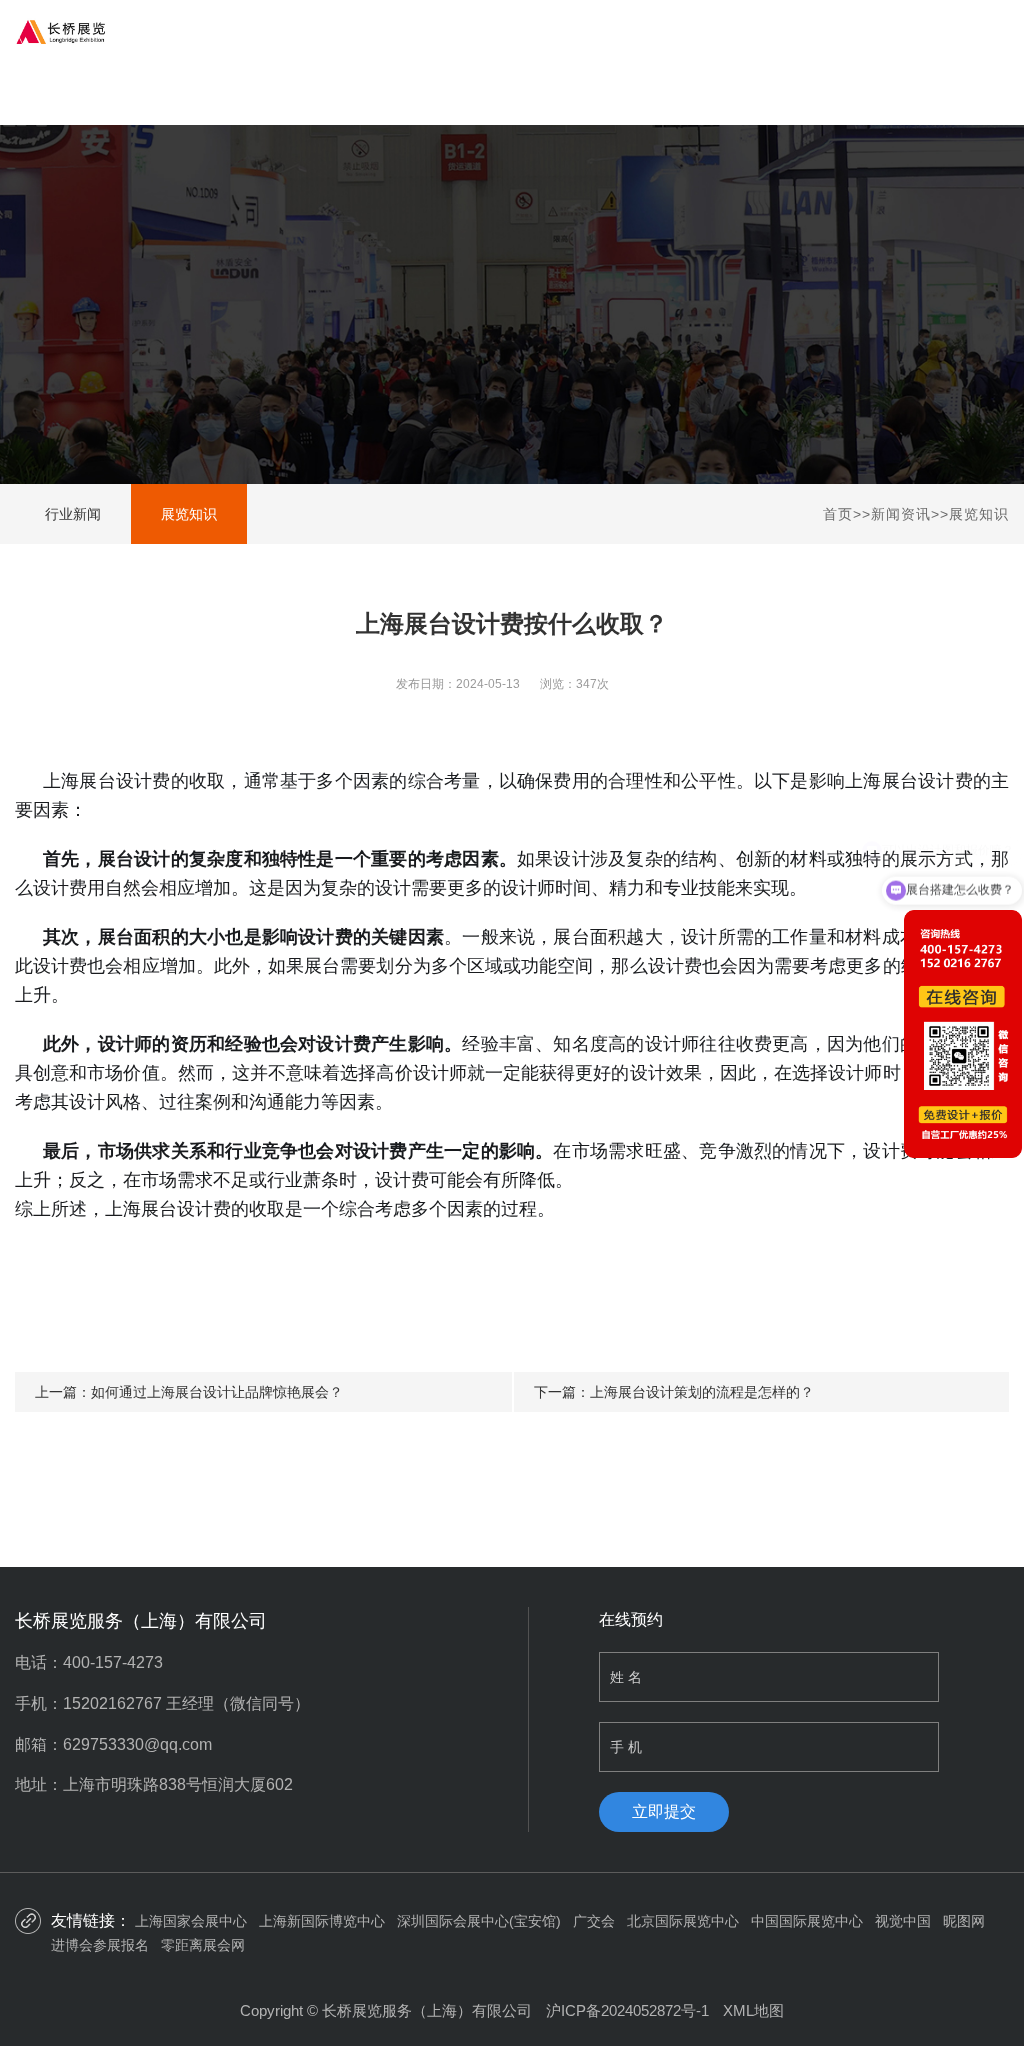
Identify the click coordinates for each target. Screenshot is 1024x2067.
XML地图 (753, 2010)
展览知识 (189, 514)
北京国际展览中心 (683, 1921)
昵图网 (964, 1921)
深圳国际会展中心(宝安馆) (479, 1921)
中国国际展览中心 (807, 1921)
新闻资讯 (901, 514)
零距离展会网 (203, 1945)
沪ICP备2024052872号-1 (627, 2010)
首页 (838, 514)
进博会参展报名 (100, 1945)
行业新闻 (73, 514)
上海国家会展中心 (191, 1921)
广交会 (594, 1921)
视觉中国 (903, 1921)
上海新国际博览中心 (322, 1921)
